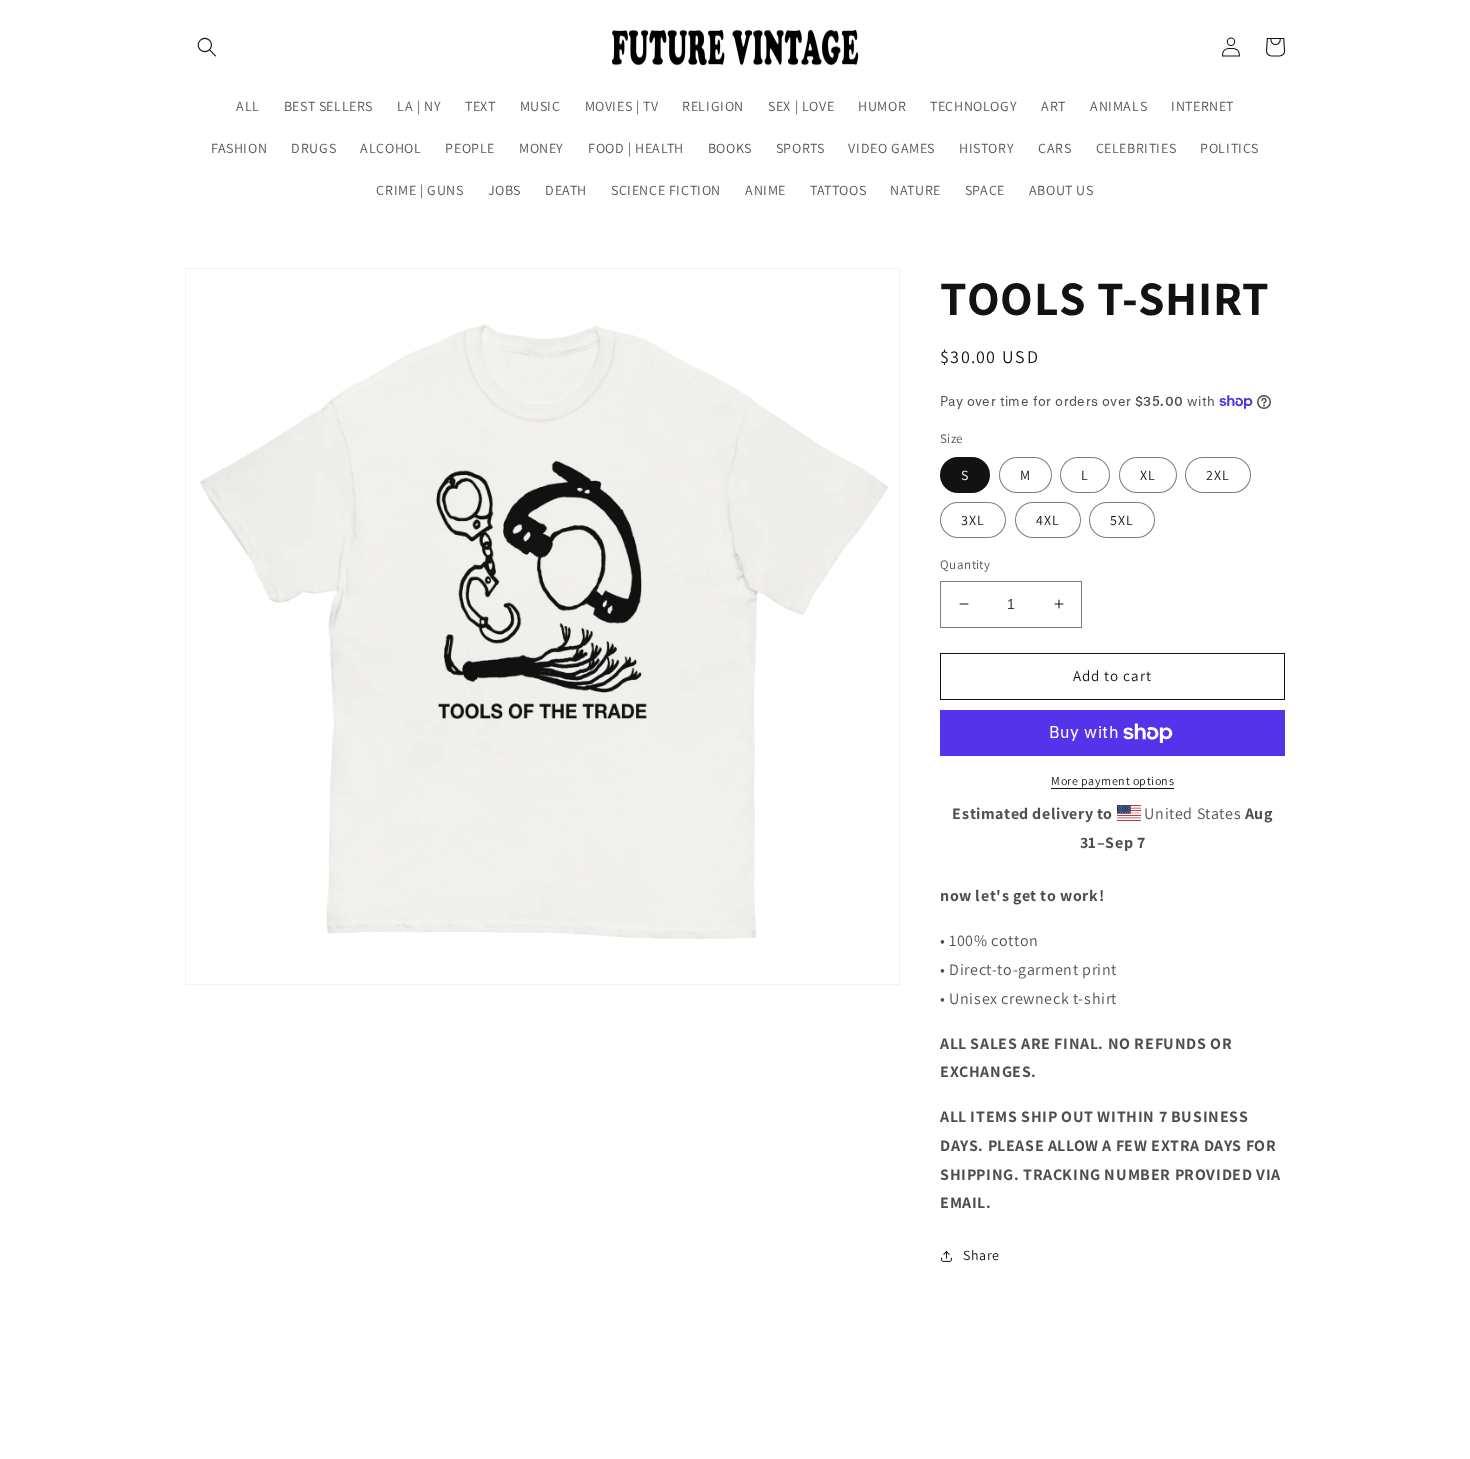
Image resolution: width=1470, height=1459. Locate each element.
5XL (1122, 520)
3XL (973, 520)
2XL (1218, 475)
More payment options (1112, 780)
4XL (1048, 520)
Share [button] (981, 1255)
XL (1148, 475)
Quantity (965, 564)
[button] (207, 47)
